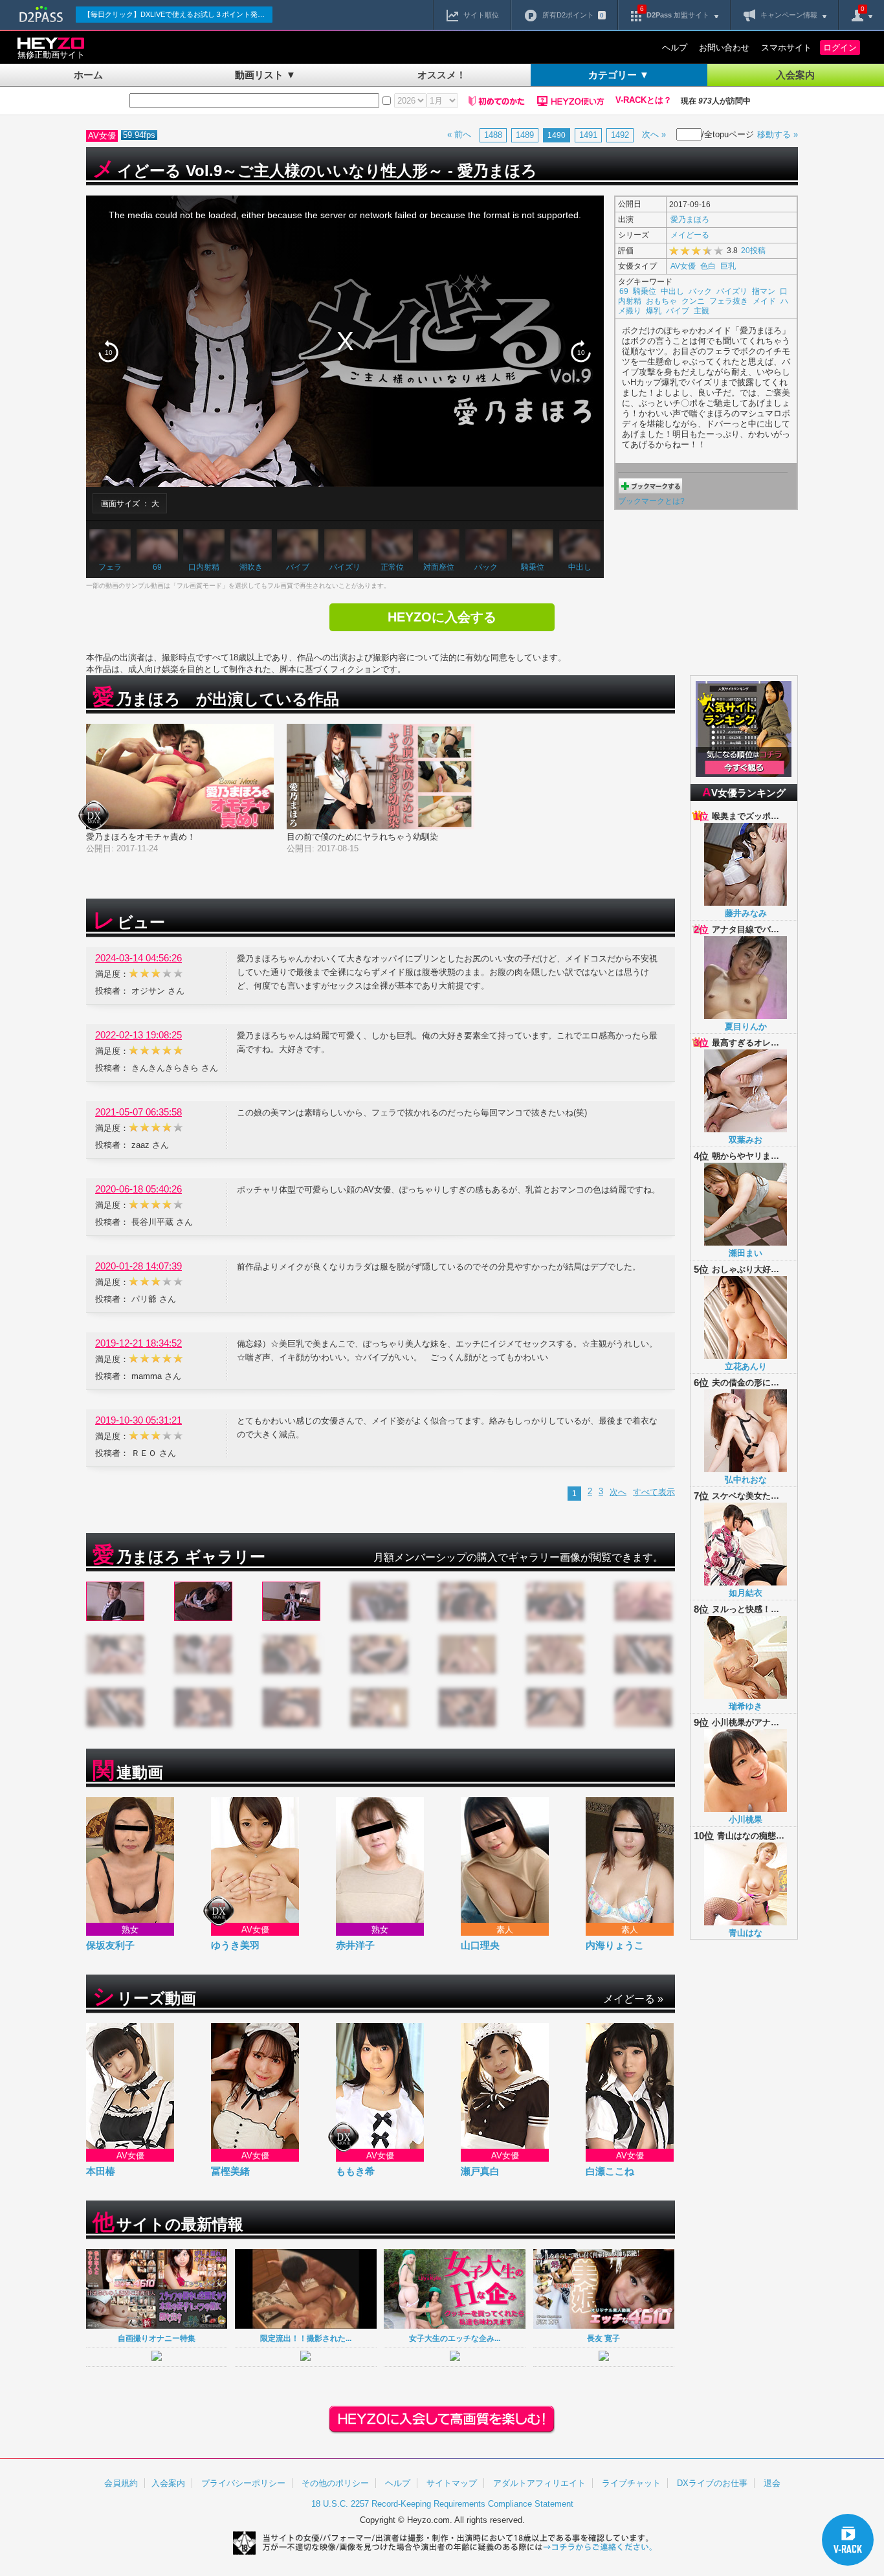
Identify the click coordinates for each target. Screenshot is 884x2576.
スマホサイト (786, 48)
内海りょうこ (615, 1945)
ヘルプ (675, 48)
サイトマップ (452, 2483)
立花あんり (746, 1366)
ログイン (840, 48)
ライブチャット (631, 2483)
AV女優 (683, 266)
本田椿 (101, 2171)
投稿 (753, 250)
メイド (764, 301)
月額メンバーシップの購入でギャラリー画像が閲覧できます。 (518, 1557)
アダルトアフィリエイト (539, 2483)
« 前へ (459, 134)
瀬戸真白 (480, 2171)
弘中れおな (746, 1480)
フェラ (110, 567)
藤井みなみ (746, 913)
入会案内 (795, 75)
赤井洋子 (355, 1945)
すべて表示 (654, 1492)
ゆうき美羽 (235, 1945)
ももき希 (355, 2171)
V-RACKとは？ (644, 100)
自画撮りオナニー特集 (157, 2338)
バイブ (298, 567)
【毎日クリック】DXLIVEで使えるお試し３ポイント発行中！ (178, 14)
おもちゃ (661, 301)
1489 (525, 135)
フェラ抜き (729, 301)
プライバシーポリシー (243, 2483)
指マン (764, 291)
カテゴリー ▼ (619, 75)
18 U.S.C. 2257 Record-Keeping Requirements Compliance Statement (442, 2504)
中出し (580, 567)
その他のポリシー (335, 2483)
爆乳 (654, 310)
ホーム (88, 75)
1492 (620, 135)
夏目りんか (746, 1026)
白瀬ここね (610, 2171)
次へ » (654, 134)
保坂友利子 (110, 1945)
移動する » (778, 134)
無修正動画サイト (51, 55)
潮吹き (251, 567)
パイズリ (345, 567)
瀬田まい (746, 1253)
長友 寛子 (603, 2338)
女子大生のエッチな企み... (455, 2338)
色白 (708, 266)
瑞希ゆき (746, 1706)
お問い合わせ (724, 48)
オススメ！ (442, 75)
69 (157, 567)
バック (486, 567)
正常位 (392, 567)
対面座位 (439, 567)
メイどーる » (633, 1999)
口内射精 (204, 567)
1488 (493, 135)
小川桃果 (746, 1820)
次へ (618, 1492)
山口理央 (480, 1945)
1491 (588, 135)
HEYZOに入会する (442, 617)
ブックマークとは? (651, 501)
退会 (772, 2483)
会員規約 (121, 2483)
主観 (702, 310)
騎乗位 (533, 567)
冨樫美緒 (230, 2171)
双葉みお (746, 1140)
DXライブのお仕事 (712, 2483)
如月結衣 (746, 1593)
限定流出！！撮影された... (306, 2338)
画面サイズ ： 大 (130, 503)
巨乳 (728, 266)
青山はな (746, 1933)
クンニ (693, 301)
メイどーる (690, 235)
